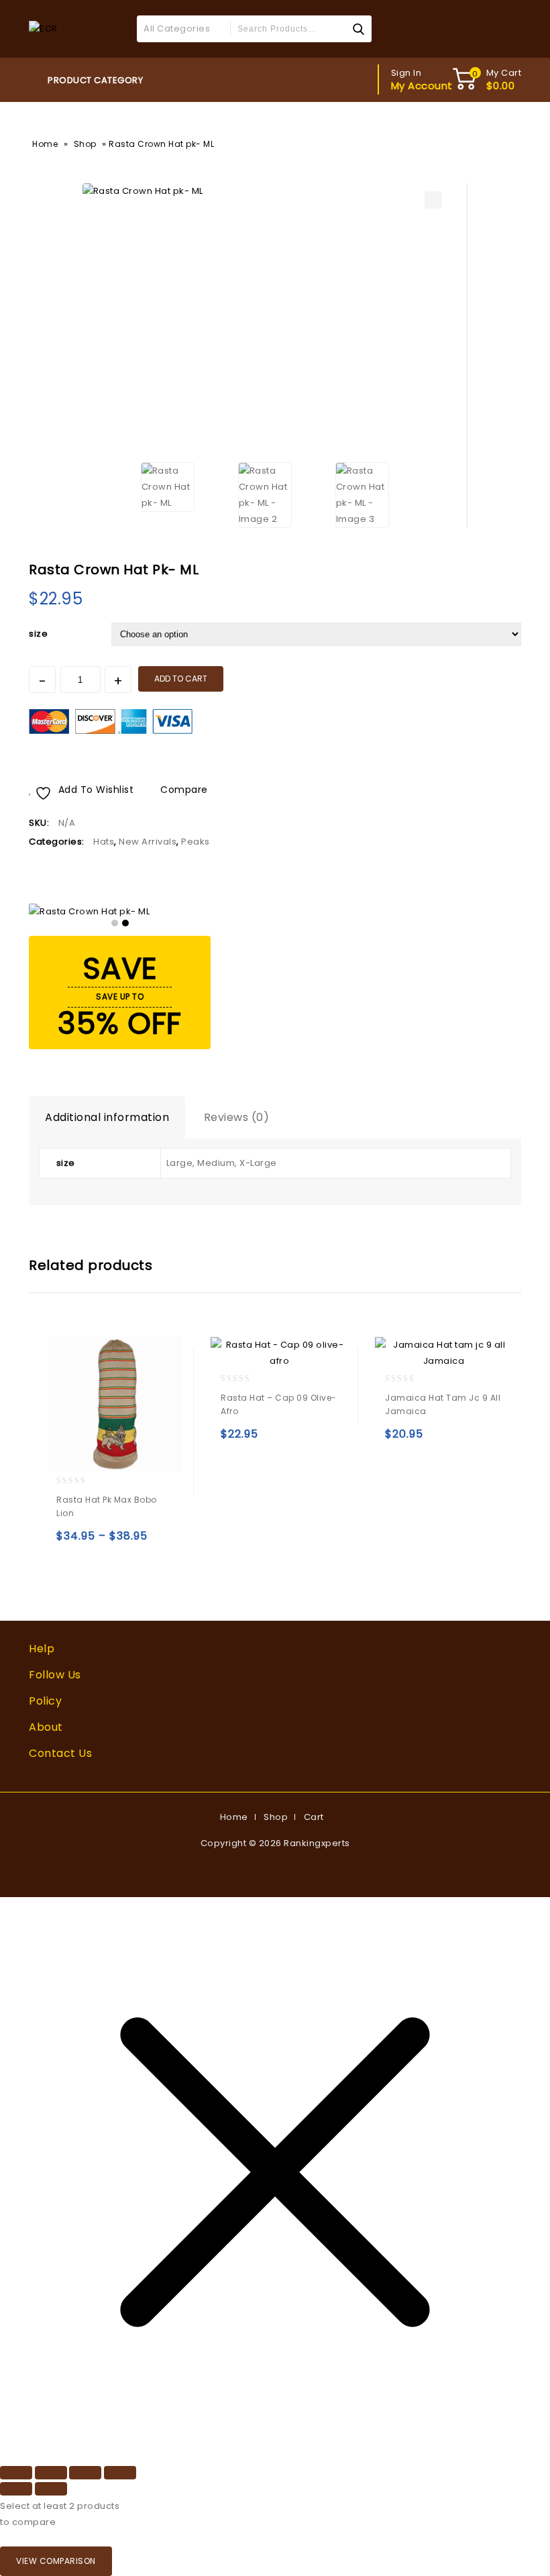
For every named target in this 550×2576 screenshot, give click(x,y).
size (38, 634)
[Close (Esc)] (120, 2473)
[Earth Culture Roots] (43, 29)
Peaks (196, 842)
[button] (433, 200)
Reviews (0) (237, 1117)
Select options (69, 1542)
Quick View (98, 1542)
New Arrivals (148, 842)
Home (45, 144)
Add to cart (181, 679)
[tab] (107, 1118)
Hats (104, 842)
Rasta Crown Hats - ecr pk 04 (512, 566)
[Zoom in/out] (16, 2473)
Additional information (107, 1117)
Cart (314, 1817)
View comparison (56, 2561)
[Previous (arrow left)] (16, 2489)
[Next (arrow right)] (51, 2489)
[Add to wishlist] (126, 1542)
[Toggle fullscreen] (51, 2473)
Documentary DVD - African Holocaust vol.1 (495, 566)
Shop (85, 144)
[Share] (85, 2473)
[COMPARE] (152, 1542)
